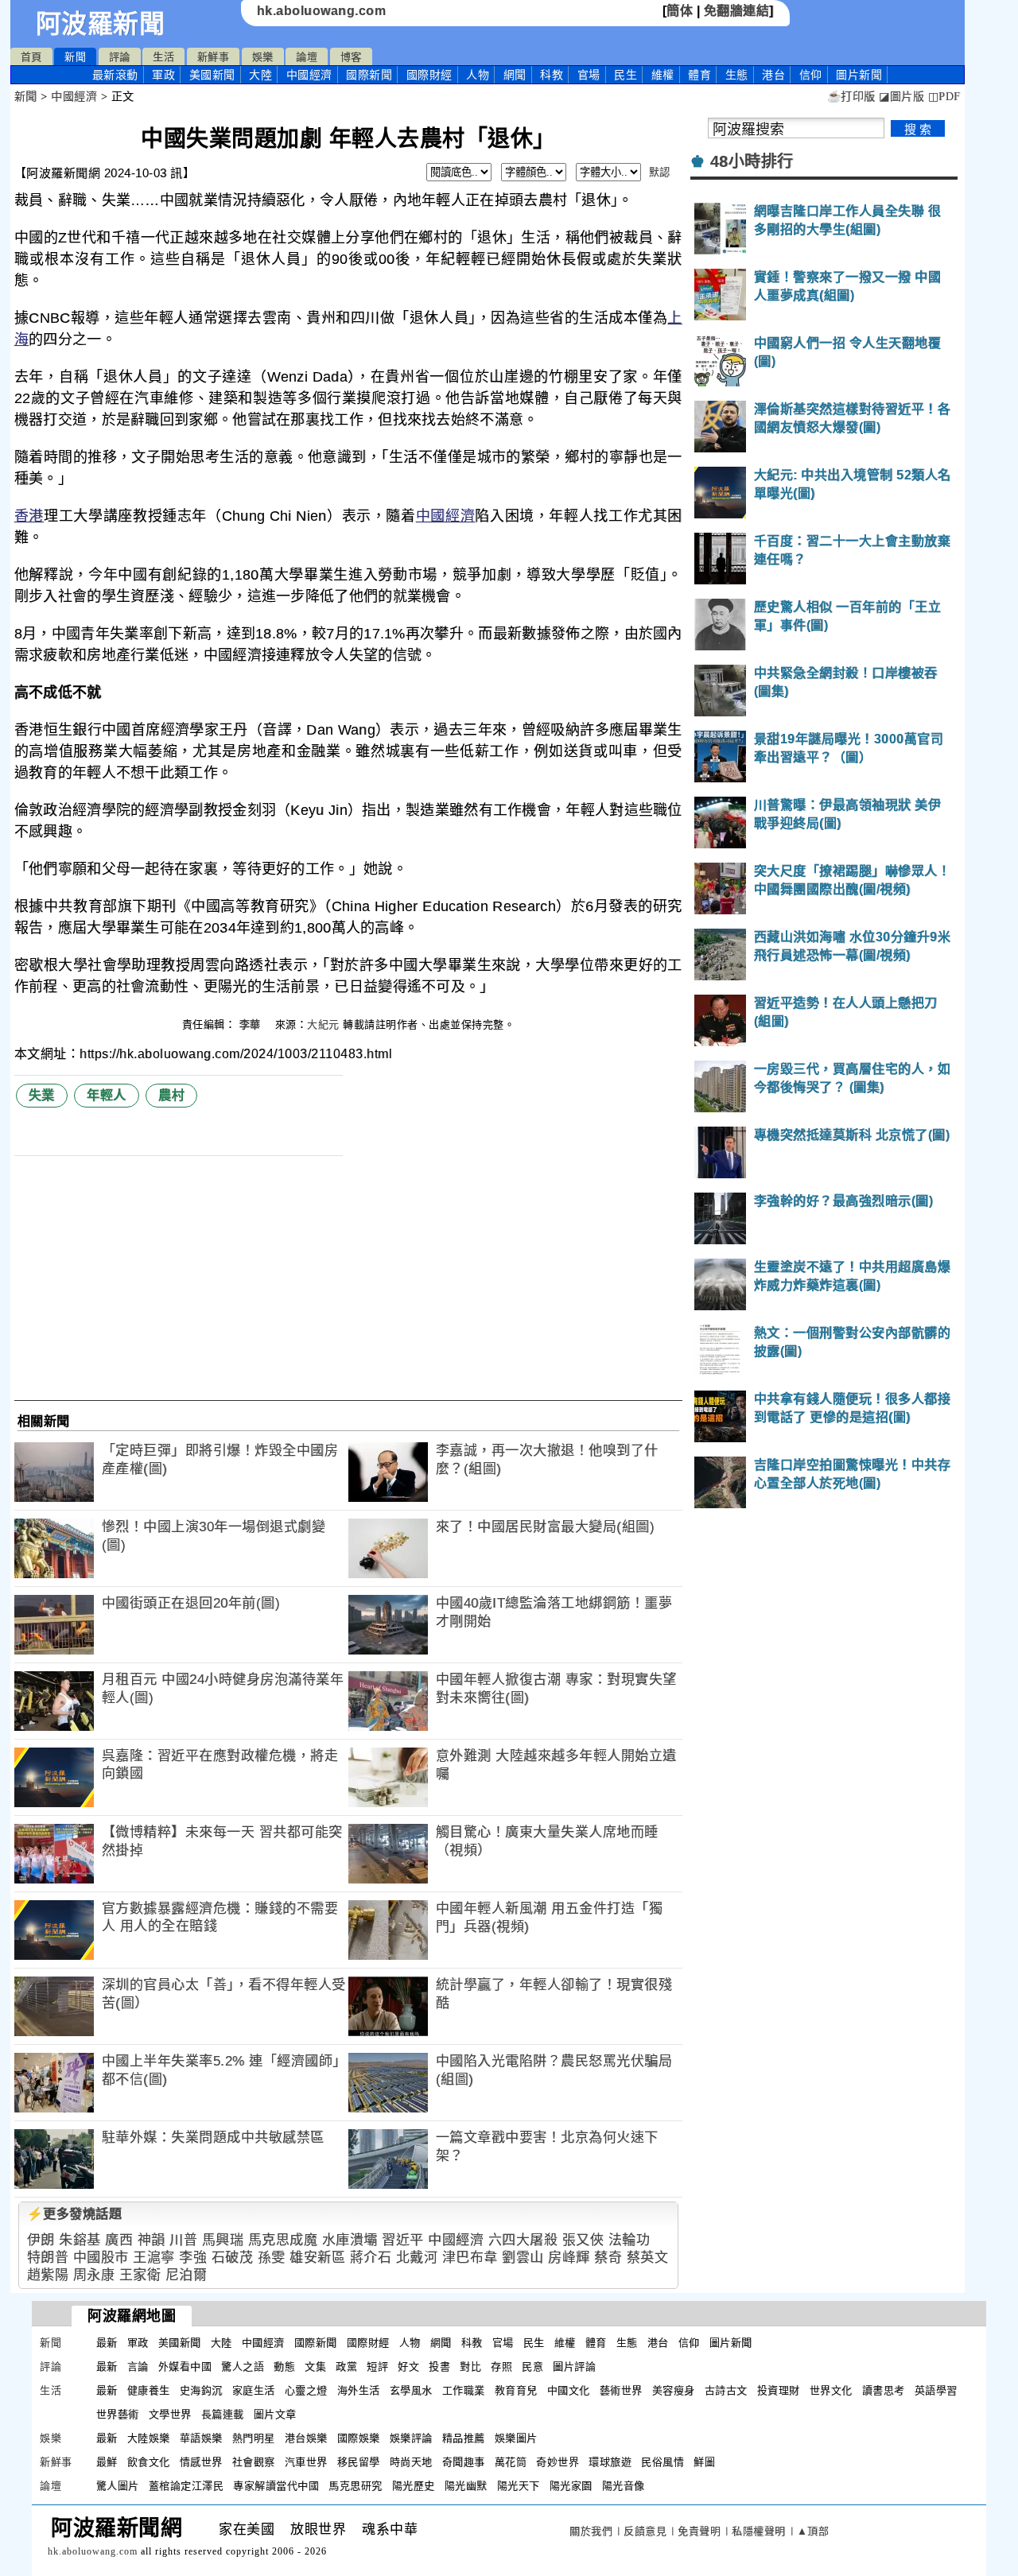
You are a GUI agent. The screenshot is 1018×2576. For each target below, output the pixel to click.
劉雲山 (523, 2258)
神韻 (152, 2240)
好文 (408, 2367)
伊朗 (41, 2240)
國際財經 (429, 75)
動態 (284, 2367)
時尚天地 (411, 2462)
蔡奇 (608, 2258)
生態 (737, 75)
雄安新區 (317, 2258)
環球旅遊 (610, 2462)
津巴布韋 (470, 2258)
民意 (532, 2367)
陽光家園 (571, 2486)
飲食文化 (149, 2462)
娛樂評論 (411, 2438)
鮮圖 (704, 2462)
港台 (773, 75)
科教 (552, 75)
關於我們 (591, 2531)
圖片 (859, 75)
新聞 (75, 57)
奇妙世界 (558, 2462)
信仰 (811, 75)
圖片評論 (574, 2367)
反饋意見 (645, 2531)
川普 (183, 2240)
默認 (660, 172)
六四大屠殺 (523, 2240)
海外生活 (359, 2390)
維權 (663, 75)
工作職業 (464, 2390)
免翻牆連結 (737, 11)
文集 (315, 2367)
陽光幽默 (466, 2486)
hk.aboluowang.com (322, 11)
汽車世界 (306, 2462)
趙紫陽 (48, 2275)
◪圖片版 (901, 97)
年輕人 (107, 1095)
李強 (193, 2258)
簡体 (680, 11)
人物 (478, 75)
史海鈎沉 (201, 2390)
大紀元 (323, 1024)
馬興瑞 (223, 2240)
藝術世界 (621, 2390)
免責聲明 (699, 2531)
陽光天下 (519, 2486)
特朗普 (48, 2258)
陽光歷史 (414, 2486)
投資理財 (779, 2390)
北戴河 (417, 2258)
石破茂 (233, 2258)
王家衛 (140, 2275)
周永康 (94, 2275)
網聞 (515, 75)
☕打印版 (851, 97)
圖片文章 (275, 2414)
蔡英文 (648, 2258)
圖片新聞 (731, 2343)
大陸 (260, 75)
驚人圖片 (118, 2486)
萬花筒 (511, 2462)
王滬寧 (154, 2258)
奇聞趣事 (464, 2462)
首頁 (31, 57)
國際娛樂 (359, 2438)
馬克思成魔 (283, 2240)
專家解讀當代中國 (276, 2486)
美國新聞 (212, 75)
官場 (589, 75)
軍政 (163, 75)
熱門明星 (254, 2438)
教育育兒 (516, 2390)
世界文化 (831, 2390)
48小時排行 (752, 161)
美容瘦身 (674, 2390)
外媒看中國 (185, 2367)
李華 (252, 1024)
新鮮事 (214, 57)
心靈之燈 (306, 2390)
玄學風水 (411, 2390)
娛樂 (263, 57)
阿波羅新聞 (101, 24)
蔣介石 (371, 2258)
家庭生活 (254, 2390)
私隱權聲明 (759, 2531)
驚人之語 (243, 2367)
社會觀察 (254, 2462)
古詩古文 (726, 2390)
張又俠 (583, 2240)
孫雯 (272, 2258)
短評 (377, 2367)
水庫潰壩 (350, 2240)
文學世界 (170, 2414)
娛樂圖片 (516, 2438)
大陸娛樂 (149, 2438)
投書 (439, 2367)
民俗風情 (662, 2462)
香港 (29, 516)
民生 (626, 75)
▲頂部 (813, 2531)
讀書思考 (884, 2390)
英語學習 (936, 2390)
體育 (699, 75)
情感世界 (201, 2462)
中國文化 (569, 2390)
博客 (351, 57)
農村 (171, 1095)
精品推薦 (464, 2438)
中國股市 (101, 2258)
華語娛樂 (201, 2438)
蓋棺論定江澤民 (187, 2486)
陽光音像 (624, 2486)
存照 (501, 2367)
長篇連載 (223, 2414)
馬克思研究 (356, 2486)
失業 (42, 1095)
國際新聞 (369, 75)
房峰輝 (569, 2258)
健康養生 (149, 2390)
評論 (120, 57)
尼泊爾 (187, 2275)
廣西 (119, 2240)
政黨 (346, 2367)
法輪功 (629, 2240)
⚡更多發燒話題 (75, 2214)
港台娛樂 (306, 2438)
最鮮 (107, 2462)
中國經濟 (309, 75)
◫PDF (944, 97)
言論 (138, 2367)
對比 (470, 2367)
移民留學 (359, 2462)
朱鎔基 (80, 2240)
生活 (163, 57)
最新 (115, 75)
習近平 (403, 2240)
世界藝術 (118, 2414)
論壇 (307, 57)
